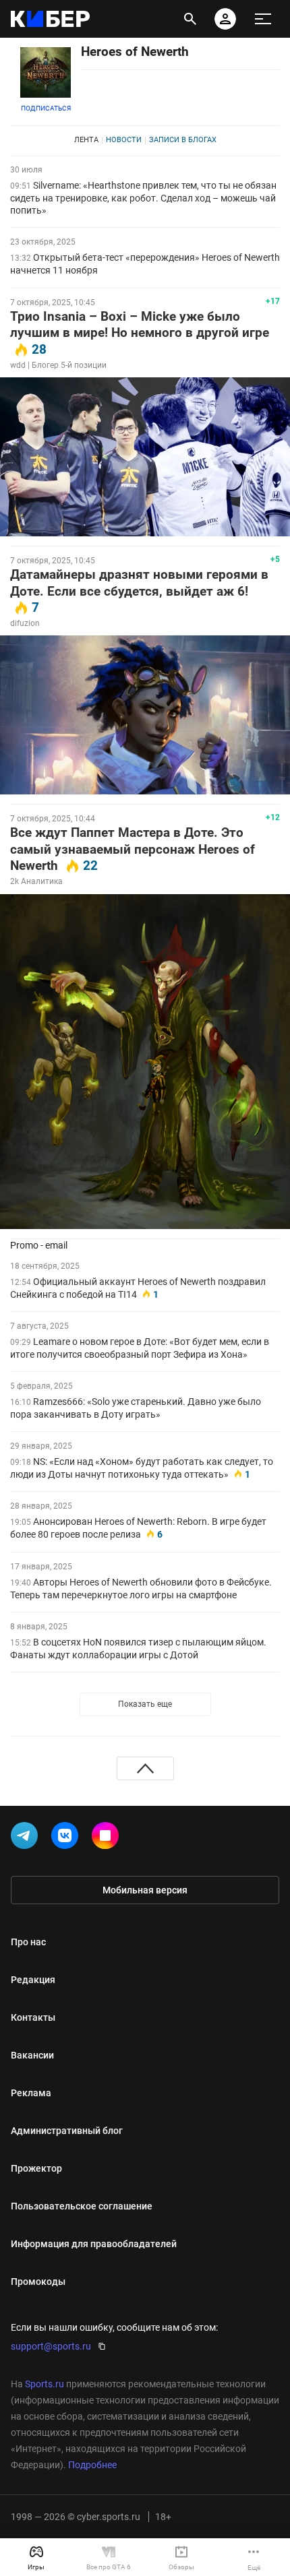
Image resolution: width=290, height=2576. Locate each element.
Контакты (33, 2017)
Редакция (33, 1980)
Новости (124, 140)
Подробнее (92, 2465)
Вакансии (32, 2055)
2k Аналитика (36, 881)
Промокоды (38, 2282)
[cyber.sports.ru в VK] (67, 1838)
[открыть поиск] (190, 19)
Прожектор (36, 2168)
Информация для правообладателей (94, 2244)
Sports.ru (45, 2384)
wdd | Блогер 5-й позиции (58, 365)
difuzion (25, 623)
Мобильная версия (145, 1890)
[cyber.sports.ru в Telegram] (27, 1838)
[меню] (263, 19)
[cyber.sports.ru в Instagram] (108, 1838)
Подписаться (46, 108)
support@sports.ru (51, 2346)
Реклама (31, 2093)
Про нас (28, 1942)
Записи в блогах (183, 140)
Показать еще (145, 1704)
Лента (86, 140)
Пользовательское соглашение (82, 2206)
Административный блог (67, 2131)
